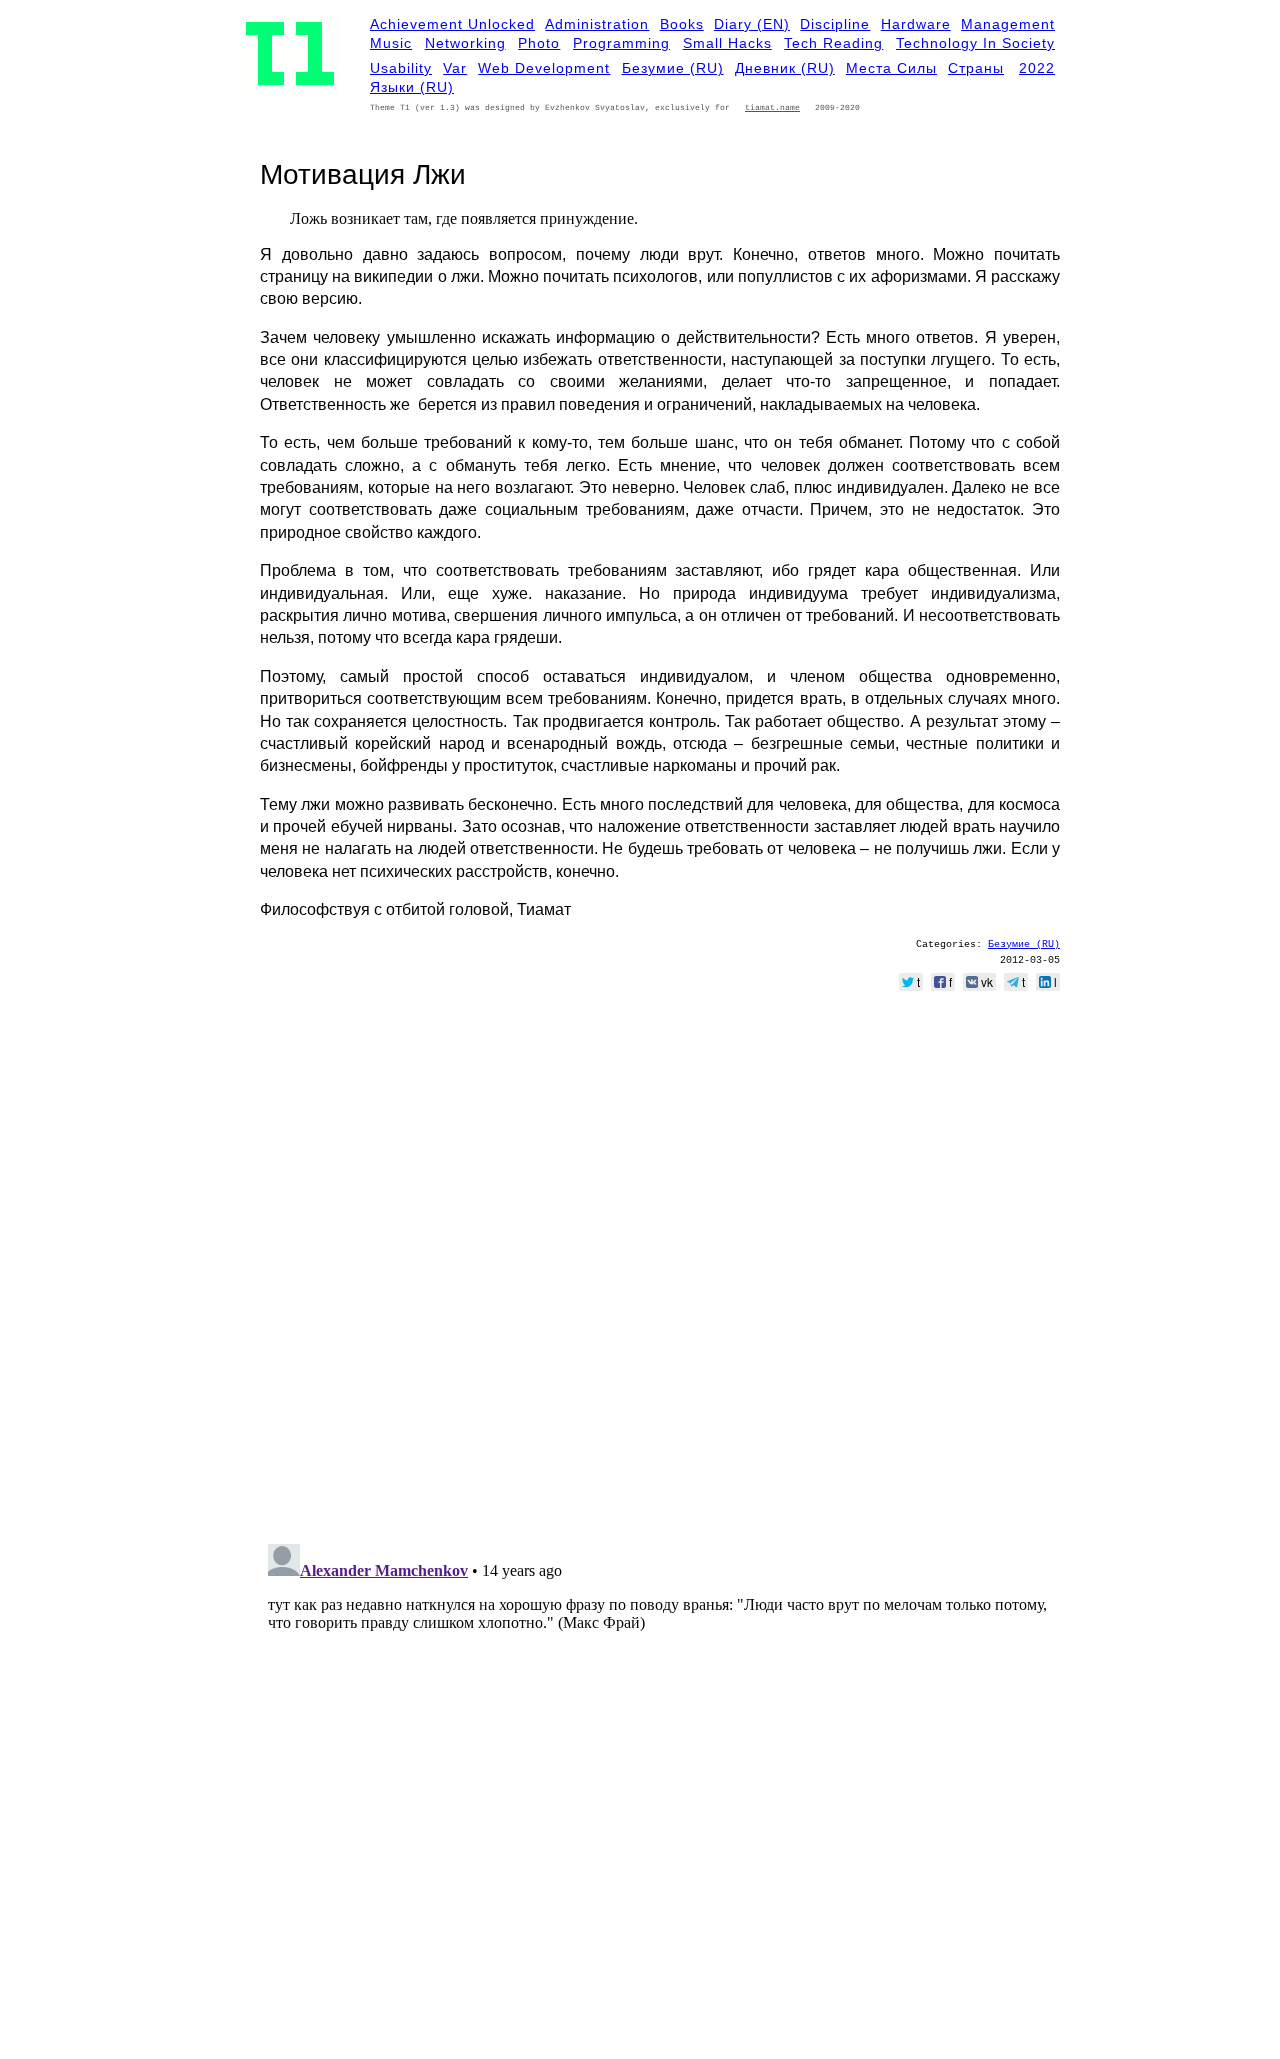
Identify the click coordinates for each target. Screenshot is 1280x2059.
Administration (597, 24)
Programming (621, 43)
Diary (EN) (752, 24)
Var (455, 68)
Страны (976, 68)
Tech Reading (833, 43)
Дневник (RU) (785, 68)
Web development (544, 68)
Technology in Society (975, 43)
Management (1008, 24)
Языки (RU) (412, 87)
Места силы (891, 68)
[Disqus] (660, 1271)
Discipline (835, 24)
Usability (401, 68)
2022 (1037, 68)
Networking (465, 43)
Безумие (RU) (673, 68)
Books (682, 24)
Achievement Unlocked (452, 24)
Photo (539, 43)
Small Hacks (727, 43)
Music (391, 43)
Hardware (916, 24)
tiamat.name (772, 107)
